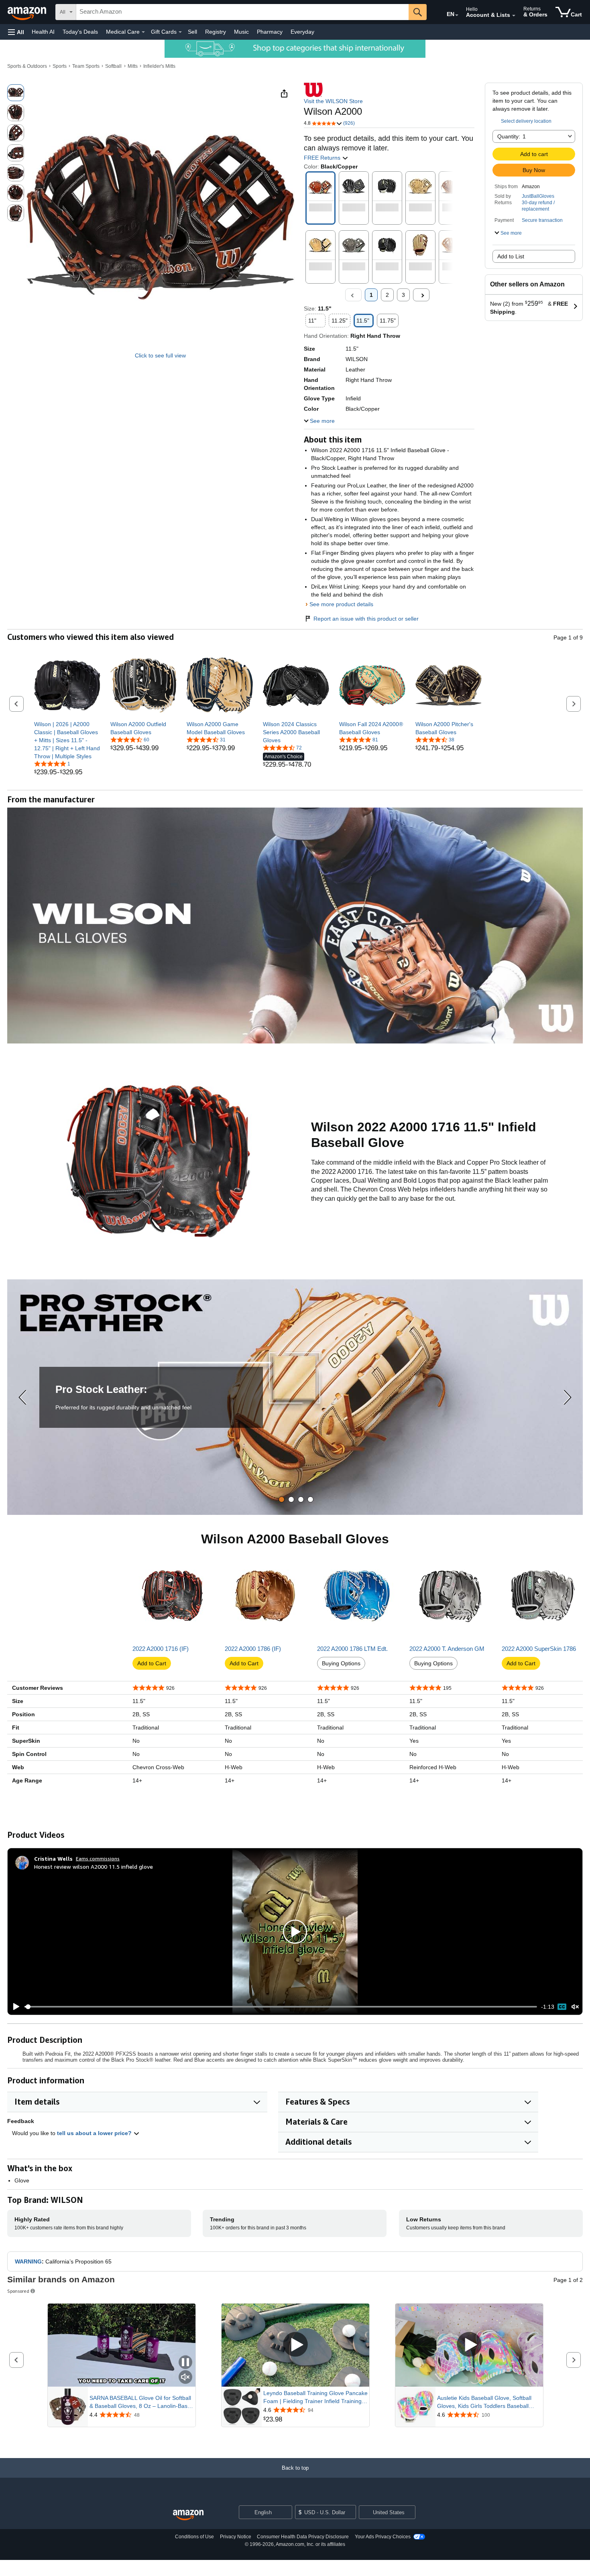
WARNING (28, 2261)
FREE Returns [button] (323, 158)
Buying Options (341, 1663)
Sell (192, 32)
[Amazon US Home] (188, 2515)
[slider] (281, 2007)
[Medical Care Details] (143, 32)
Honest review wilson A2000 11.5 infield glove (94, 1867)
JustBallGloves (538, 196)
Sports (60, 66)
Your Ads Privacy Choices (383, 2537)
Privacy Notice (236, 2537)
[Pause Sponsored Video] (185, 2363)
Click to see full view (160, 355)
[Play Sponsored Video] (295, 2345)
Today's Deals (80, 32)
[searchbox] (242, 12)
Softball (113, 66)
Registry (216, 32)
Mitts (133, 66)
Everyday (302, 32)
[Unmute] (575, 2007)
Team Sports (86, 66)
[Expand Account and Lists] (514, 16)
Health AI (43, 32)
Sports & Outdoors (27, 66)
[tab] (282, 1499)
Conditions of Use (194, 2537)
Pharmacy (270, 32)
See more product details (341, 604)
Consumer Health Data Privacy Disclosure (303, 2537)
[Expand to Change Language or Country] (457, 15)
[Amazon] (28, 12)
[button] (16, 32)
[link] (67, 740)
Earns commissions (98, 1858)
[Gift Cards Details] (180, 32)
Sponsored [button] (18, 2291)
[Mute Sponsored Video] (185, 2378)
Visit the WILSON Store (333, 101)
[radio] (16, 93)
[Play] (14, 2007)
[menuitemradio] (562, 2007)
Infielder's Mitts (159, 66)
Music (241, 32)
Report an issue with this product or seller (366, 619)
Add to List (511, 256)
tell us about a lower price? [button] (95, 2133)
